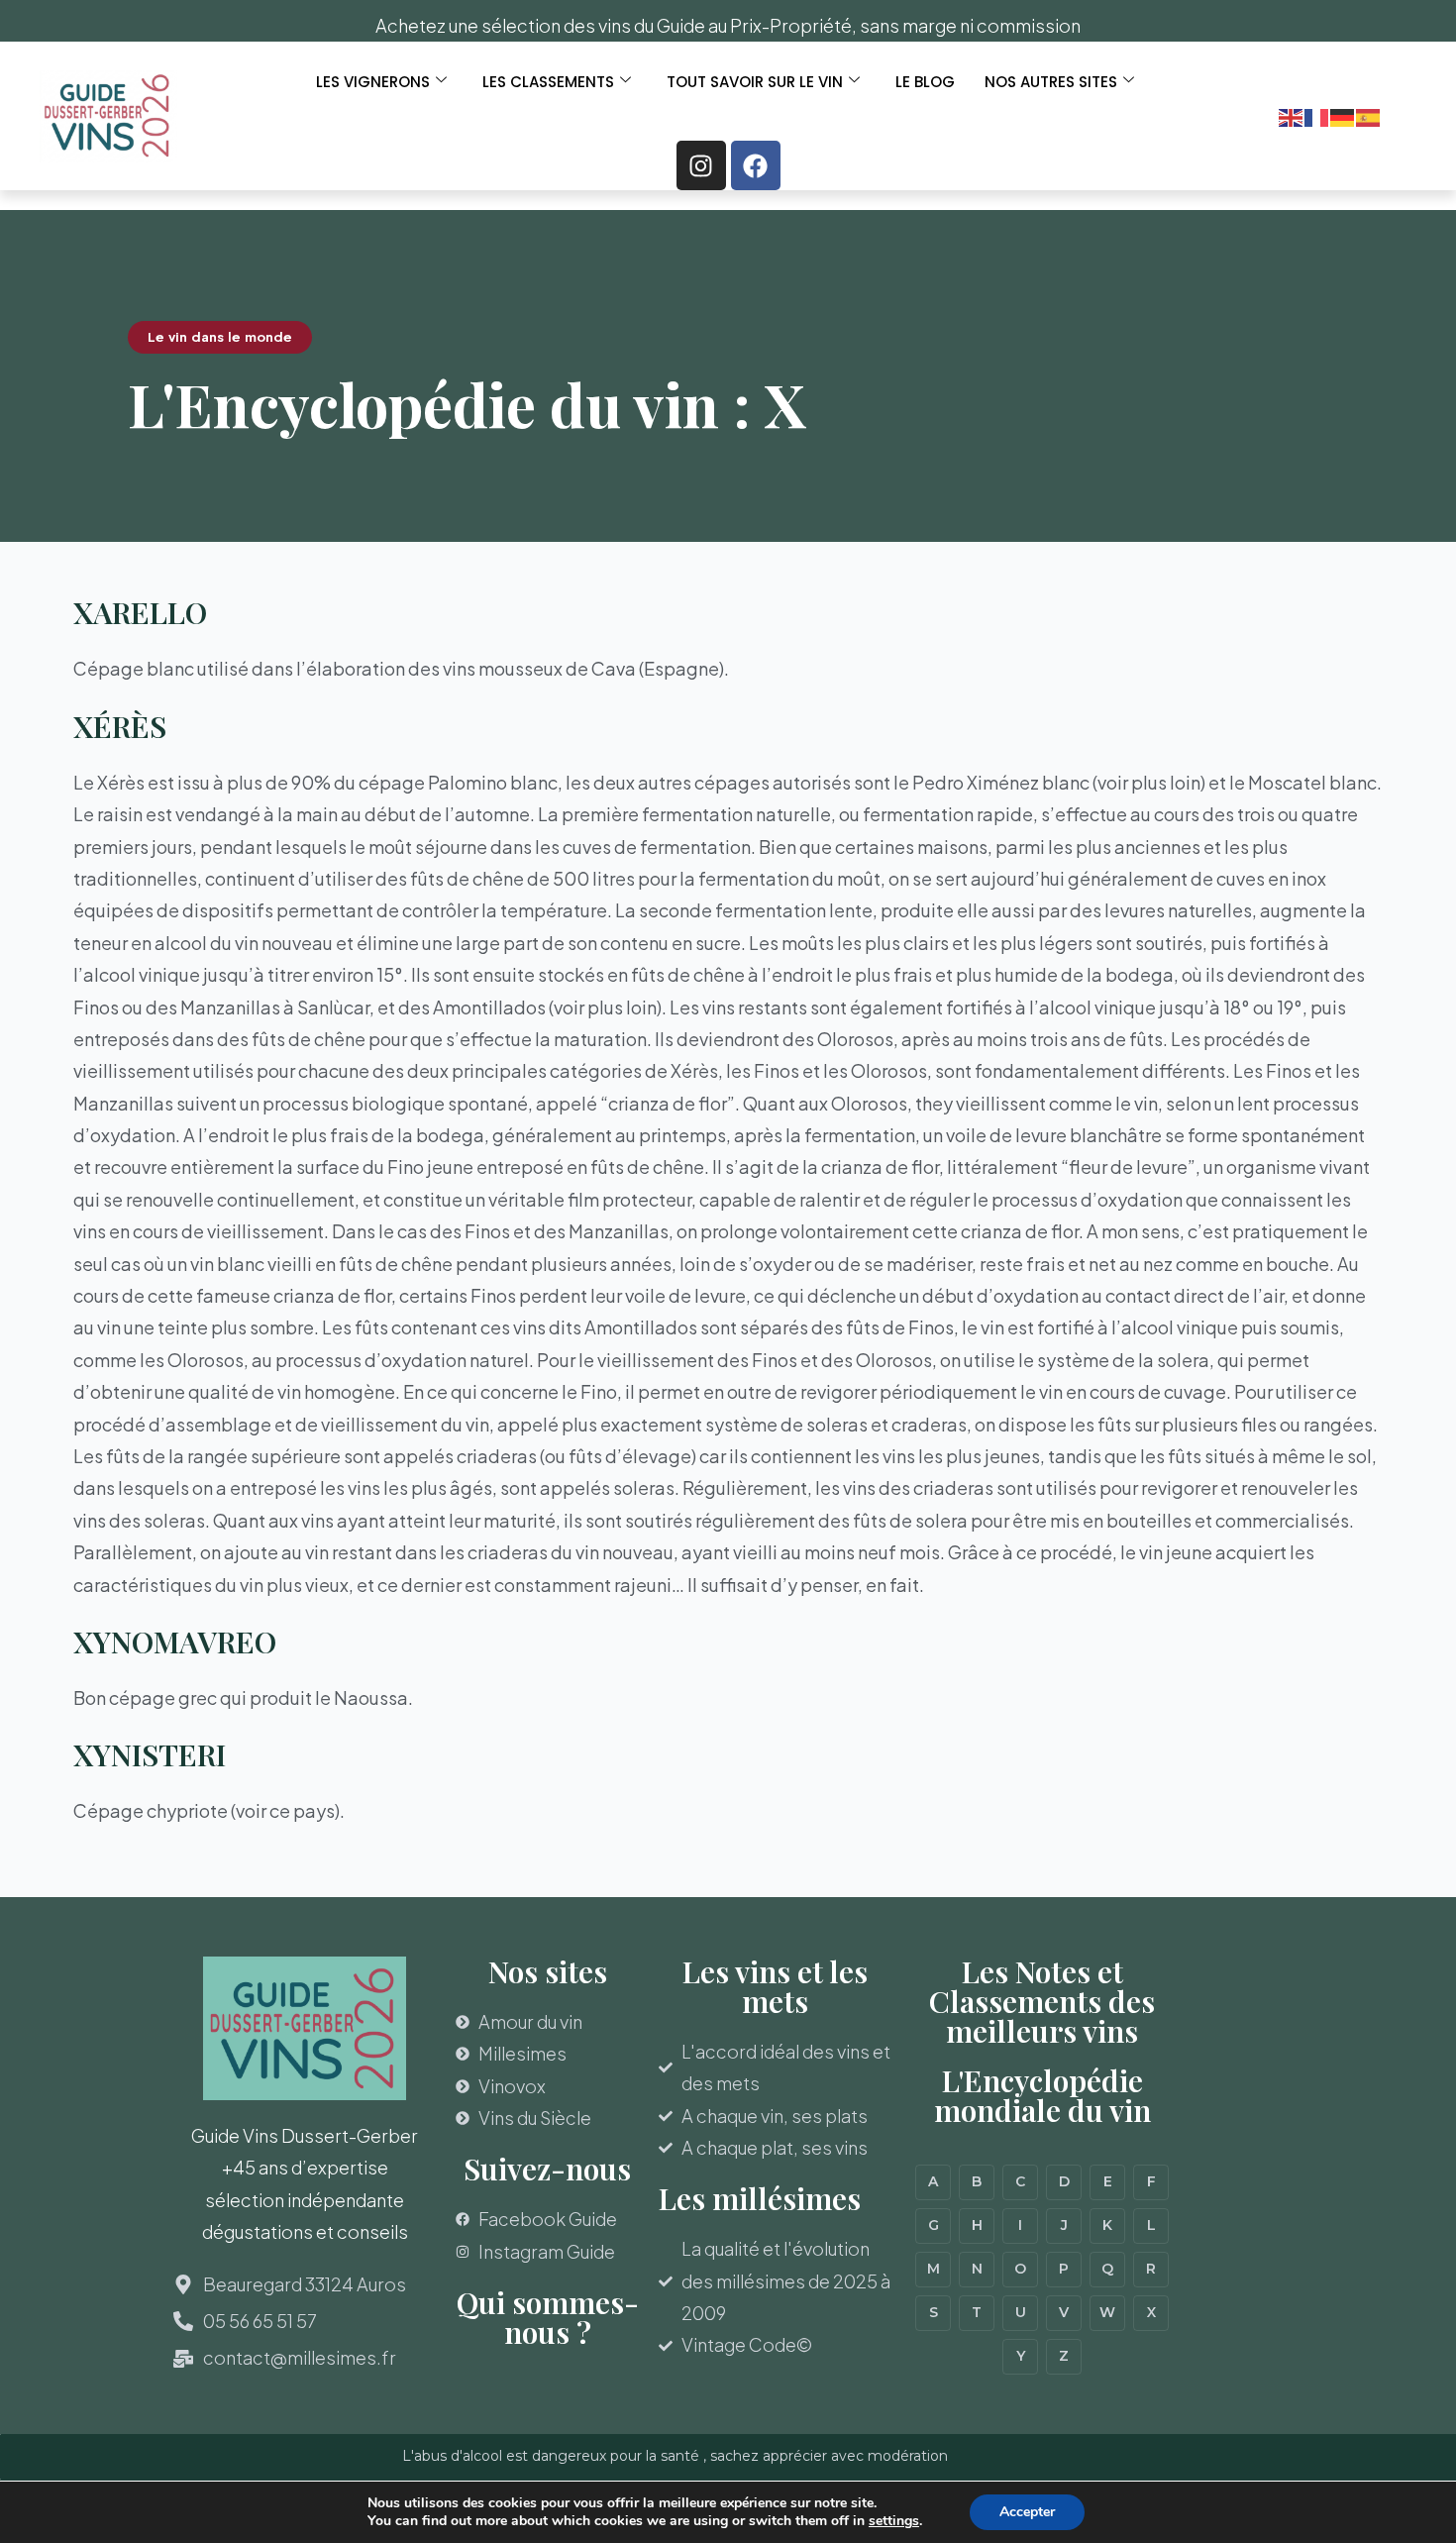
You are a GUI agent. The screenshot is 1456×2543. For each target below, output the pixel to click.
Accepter (1027, 2512)
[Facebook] (756, 165)
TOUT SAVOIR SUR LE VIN (755, 82)
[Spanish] (1369, 115)
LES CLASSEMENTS (548, 82)
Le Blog (925, 82)
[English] (1292, 115)
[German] (1343, 115)
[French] (1317, 115)
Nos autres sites (1051, 82)
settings (894, 2521)
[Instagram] (701, 165)
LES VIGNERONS (373, 82)
